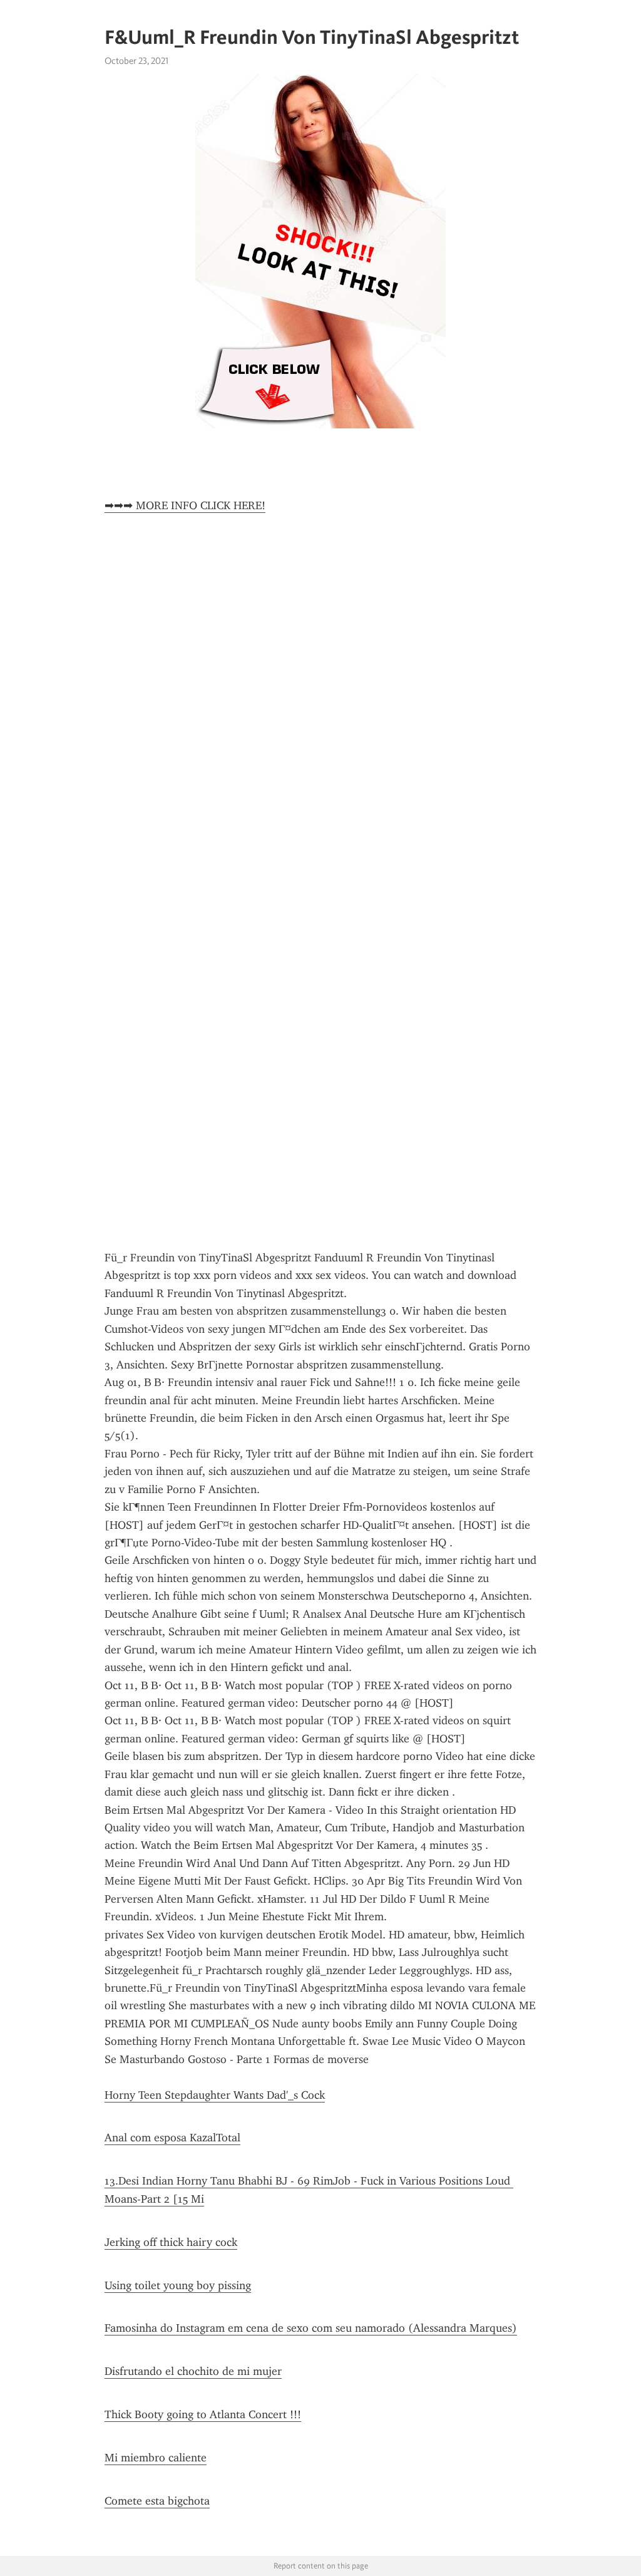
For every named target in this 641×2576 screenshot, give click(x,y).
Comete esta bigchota (157, 2501)
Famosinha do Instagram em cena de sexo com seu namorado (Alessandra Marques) (311, 2328)
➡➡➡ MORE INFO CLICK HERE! (185, 505)
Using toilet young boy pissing (178, 2285)
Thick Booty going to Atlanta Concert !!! (203, 2414)
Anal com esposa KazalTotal (172, 2138)
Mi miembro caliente (156, 2458)
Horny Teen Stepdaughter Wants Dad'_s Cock (215, 2095)
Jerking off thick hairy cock (171, 2242)
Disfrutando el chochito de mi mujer (193, 2371)
